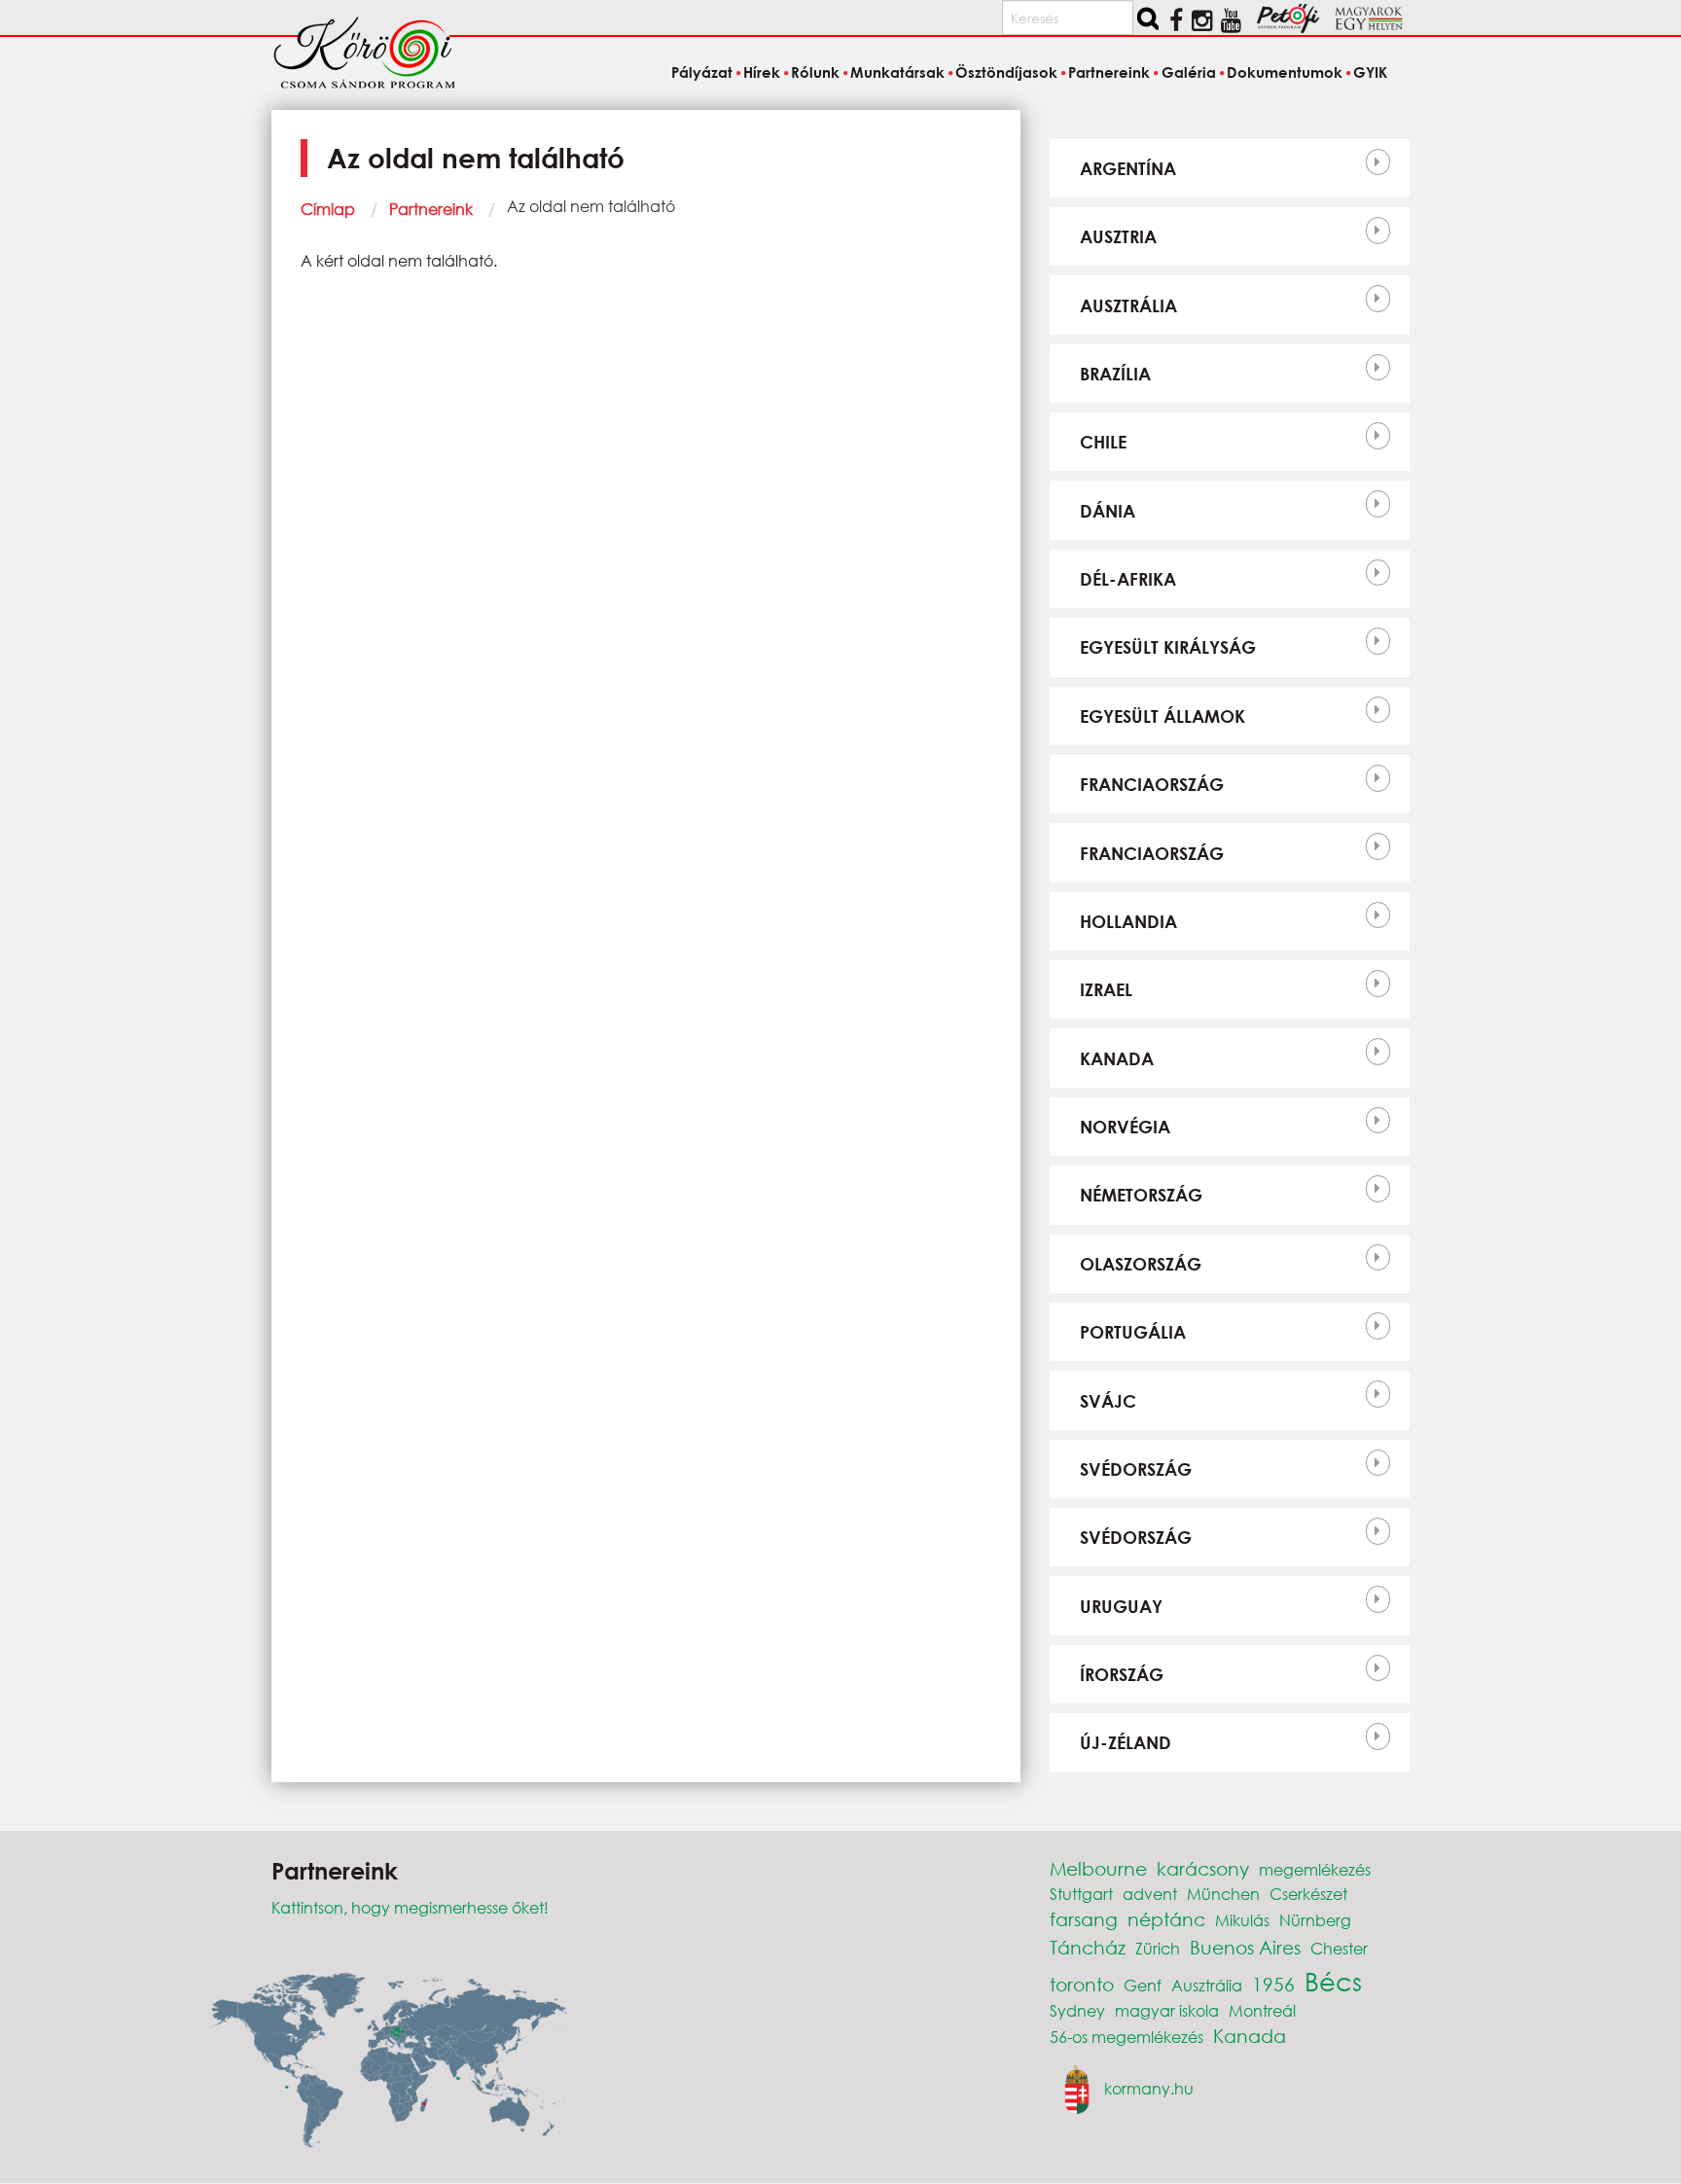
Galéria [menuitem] (1188, 72)
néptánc (1166, 1919)
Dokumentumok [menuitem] (1285, 72)
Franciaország (1152, 784)
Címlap (328, 209)
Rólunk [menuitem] (815, 72)
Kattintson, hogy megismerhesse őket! (410, 1907)
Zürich (1158, 1948)
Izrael (1106, 989)
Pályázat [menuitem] (701, 72)
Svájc (1108, 1401)
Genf (1143, 1985)
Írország (1122, 1674)
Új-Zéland (1126, 1742)
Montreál (1262, 2010)
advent (1150, 1894)
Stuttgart (1081, 1894)
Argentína (1128, 168)
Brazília (1115, 374)
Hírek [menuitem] (762, 72)
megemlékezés (1315, 1869)
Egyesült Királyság (1168, 647)
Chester (1339, 1948)
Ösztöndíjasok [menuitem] (1006, 72)
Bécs (1333, 1981)
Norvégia (1125, 1127)
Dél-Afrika (1128, 579)
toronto (1082, 1984)
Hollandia (1128, 921)
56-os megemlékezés (1127, 2037)
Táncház (1088, 1947)
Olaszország (1141, 1264)
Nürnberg (1315, 1920)
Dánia (1108, 511)
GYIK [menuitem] (1370, 72)
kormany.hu (1149, 2088)
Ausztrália (1128, 305)
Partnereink (431, 209)
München (1223, 1894)
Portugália (1133, 1332)
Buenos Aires (1245, 1947)
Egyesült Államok (1162, 716)
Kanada (1117, 1058)
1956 (1273, 1984)
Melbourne (1098, 1868)
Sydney (1077, 2010)
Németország (1141, 1195)
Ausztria (1118, 236)
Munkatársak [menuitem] (897, 72)
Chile (1103, 442)
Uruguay (1121, 1606)
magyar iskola (1167, 2010)
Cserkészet (1308, 1894)
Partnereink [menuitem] (1109, 72)
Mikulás (1242, 1920)
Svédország (1136, 1469)
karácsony (1203, 1868)
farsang (1084, 1919)
